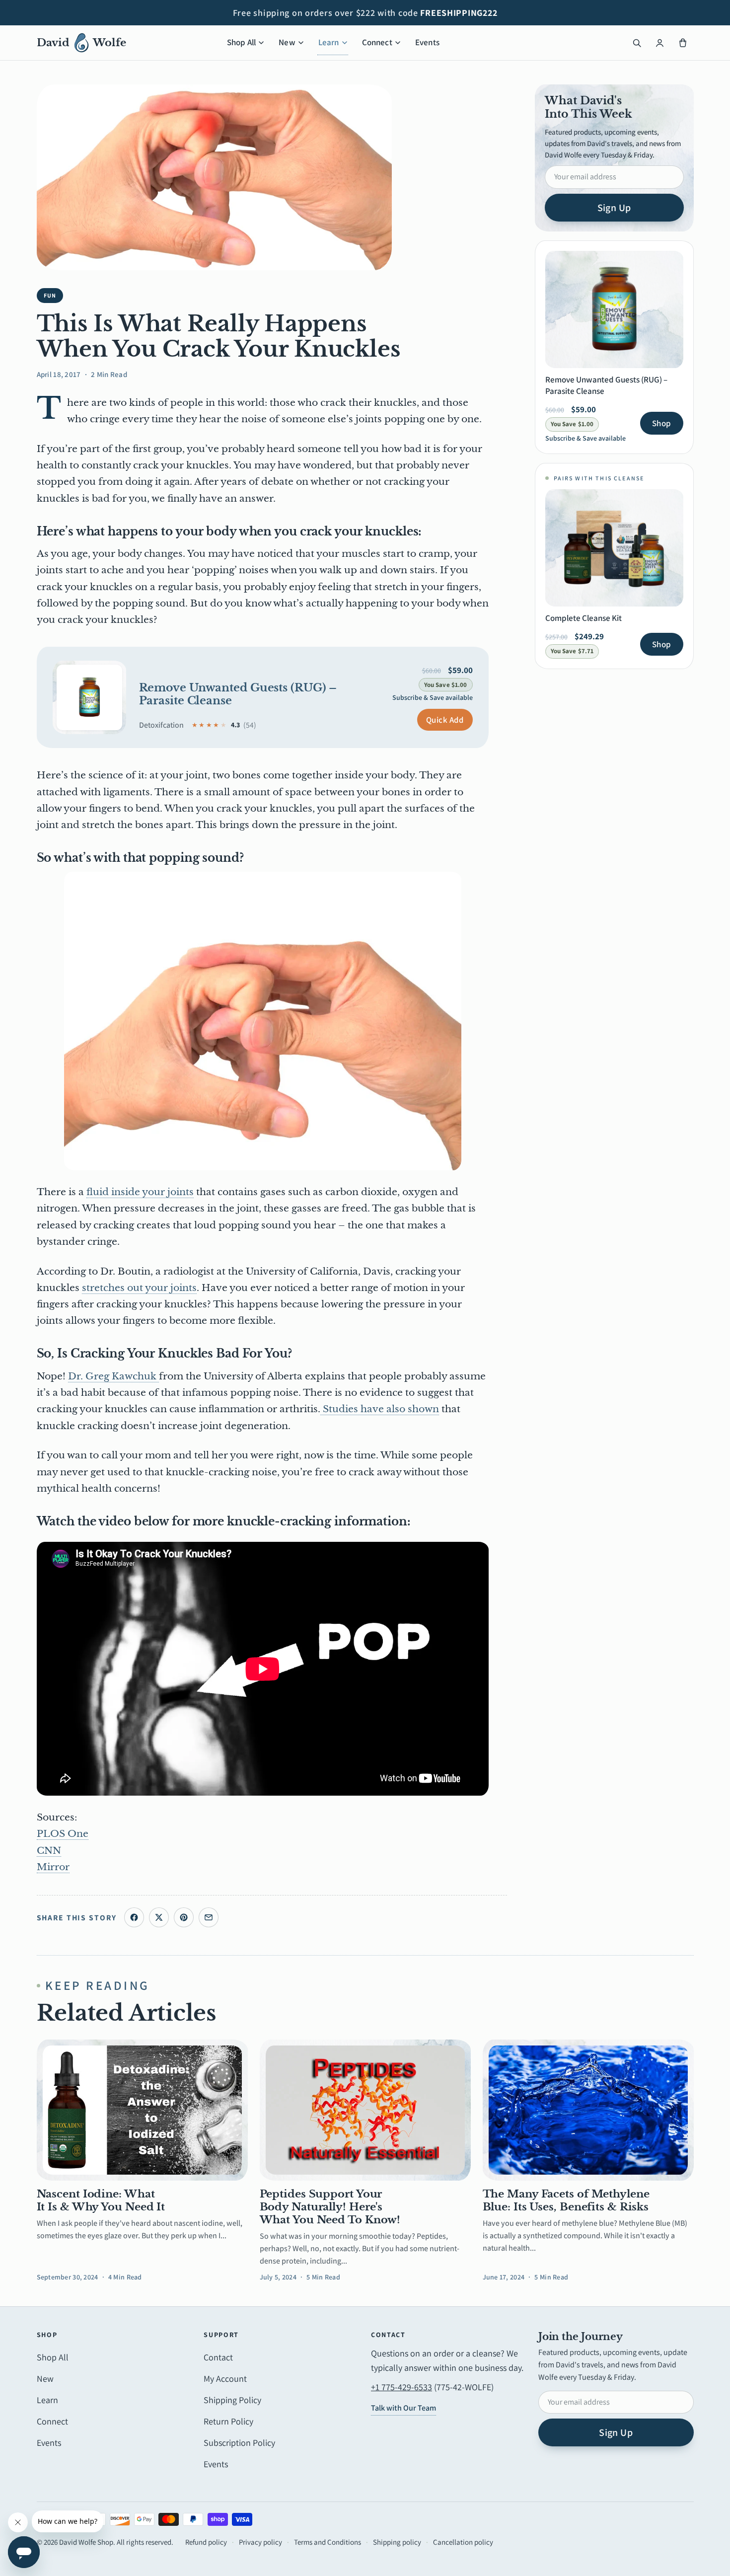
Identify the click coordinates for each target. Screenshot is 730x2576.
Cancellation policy (463, 2542)
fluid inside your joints (140, 1192)
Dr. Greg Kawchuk (113, 1376)
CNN (49, 1851)
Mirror (53, 1867)
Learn (329, 42)
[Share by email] (209, 1917)
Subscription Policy (239, 2443)
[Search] (637, 43)
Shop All (241, 42)
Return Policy (228, 2421)
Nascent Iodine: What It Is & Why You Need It (101, 2200)
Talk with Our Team (403, 2408)
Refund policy (206, 2542)
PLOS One (63, 1834)
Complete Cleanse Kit (584, 618)
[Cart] (683, 43)
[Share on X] (159, 1917)
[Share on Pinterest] (184, 1917)
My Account (225, 2379)
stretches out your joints (139, 1288)
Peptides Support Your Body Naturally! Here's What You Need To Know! (330, 2207)
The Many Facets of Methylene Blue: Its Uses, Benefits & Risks (566, 2200)
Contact (218, 2357)
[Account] (660, 43)
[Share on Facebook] (134, 1917)
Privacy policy (260, 2542)
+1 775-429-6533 (401, 2387)
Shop (661, 423)
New (287, 42)
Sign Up (614, 208)
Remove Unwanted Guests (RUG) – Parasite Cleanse (238, 694)
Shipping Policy (232, 2400)
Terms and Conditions (328, 2542)
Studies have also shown (380, 1409)
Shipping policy (397, 2542)
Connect (377, 42)
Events (427, 42)
